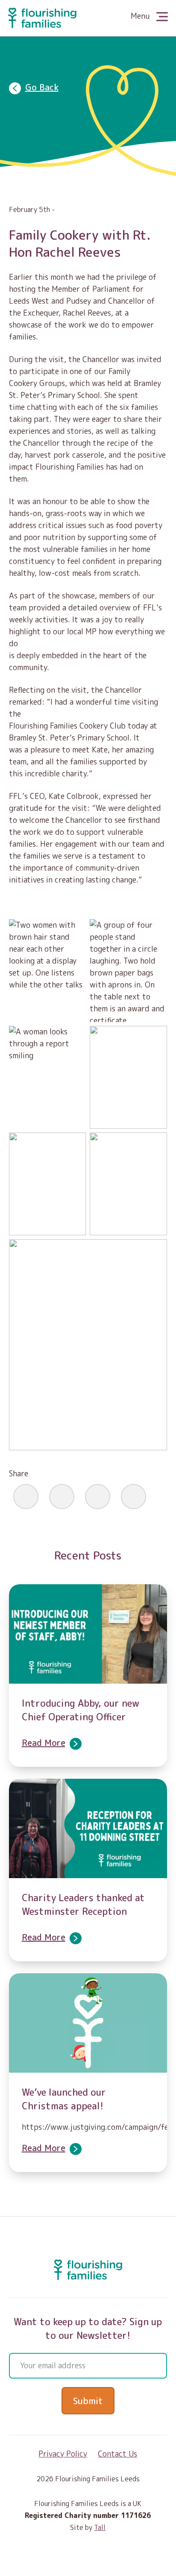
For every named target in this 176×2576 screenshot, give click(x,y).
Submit (88, 2401)
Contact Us (117, 2454)
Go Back (42, 87)
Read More (44, 1743)
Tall (100, 2527)
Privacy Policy (63, 2454)
